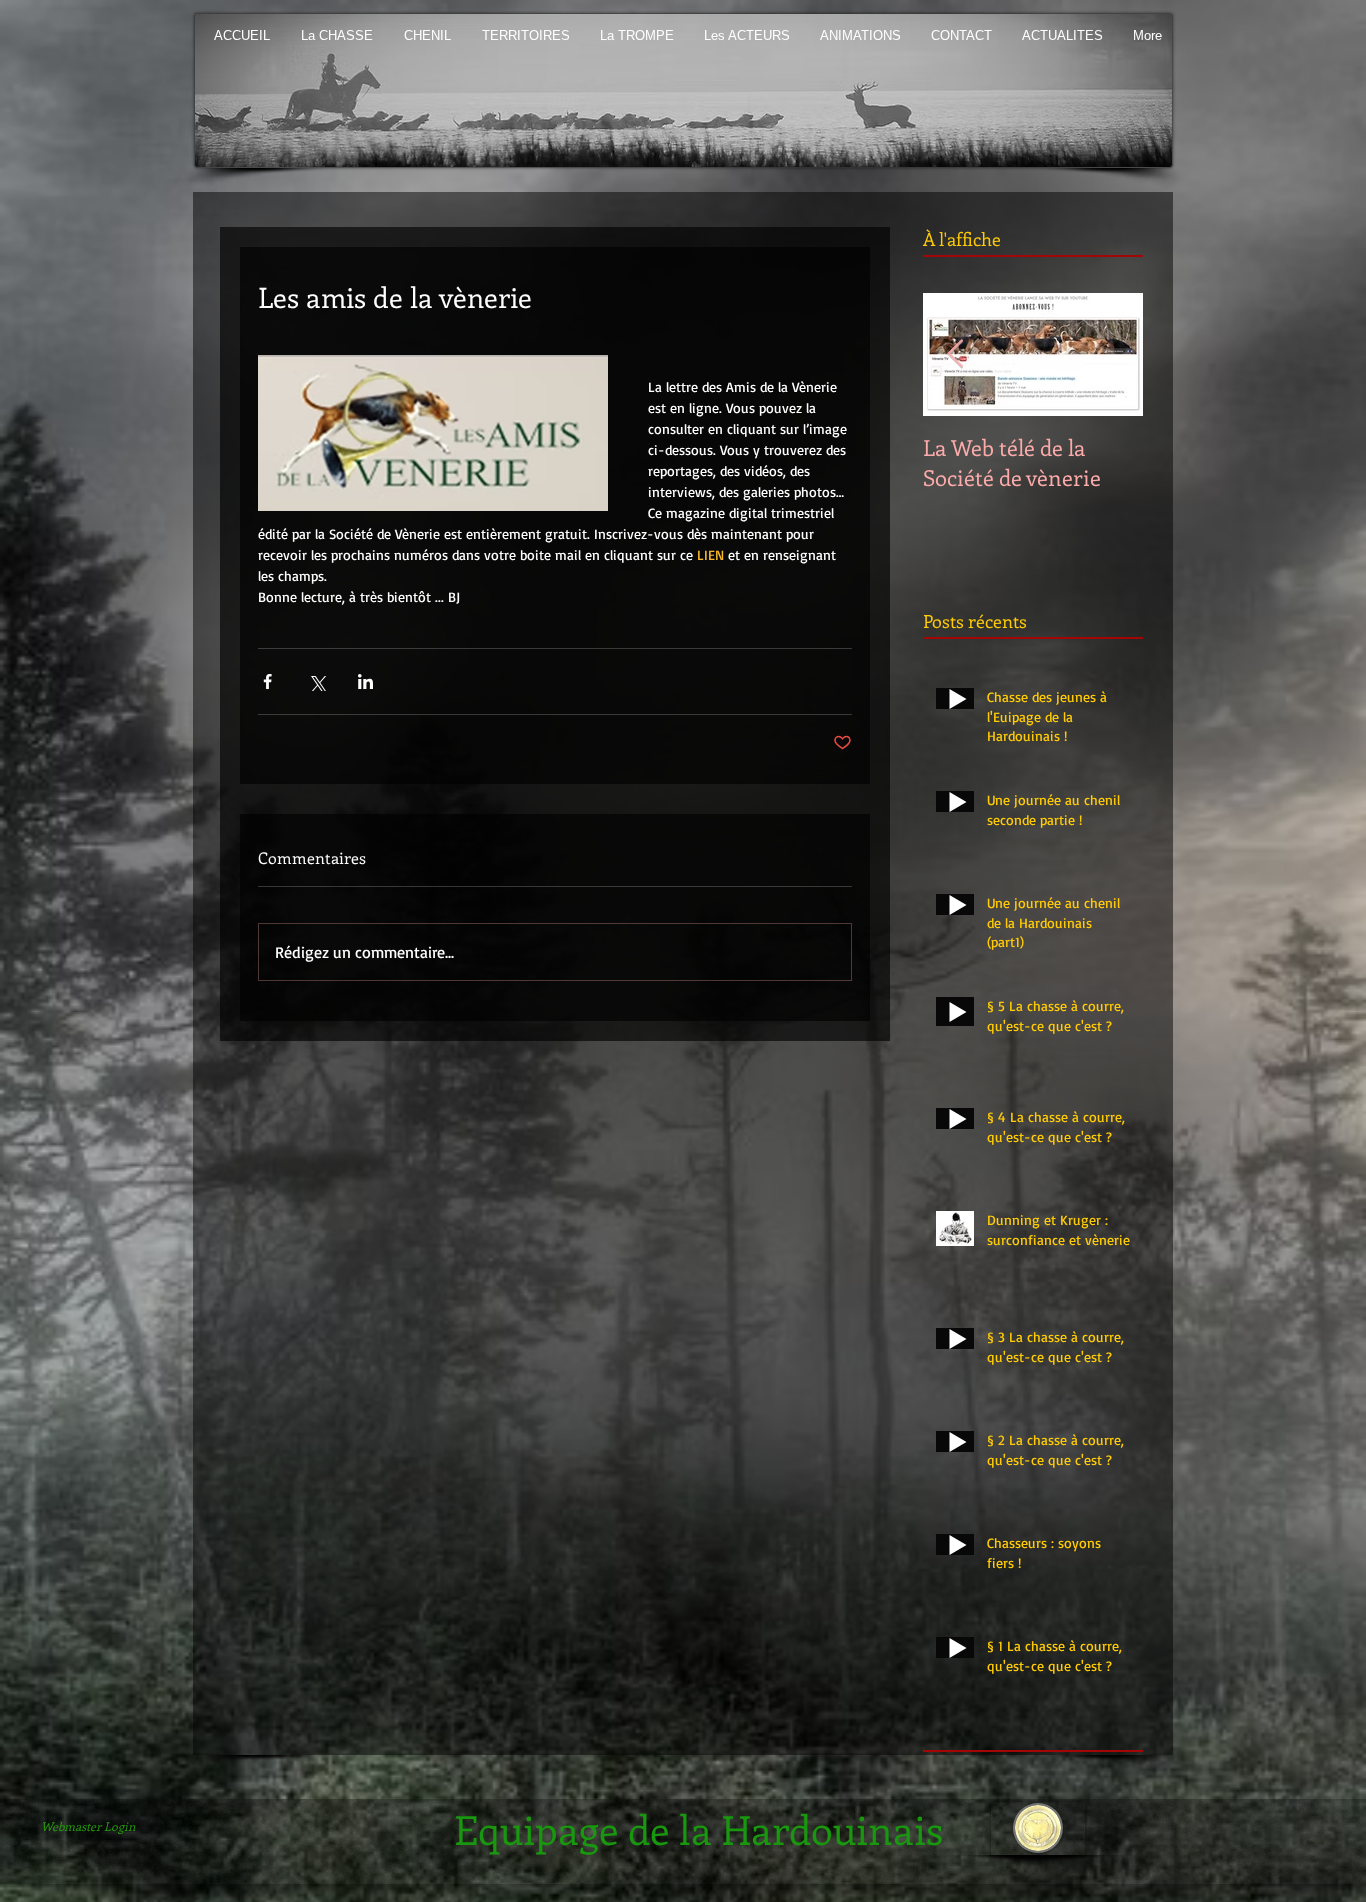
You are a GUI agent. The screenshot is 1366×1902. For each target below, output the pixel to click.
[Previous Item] (955, 354)
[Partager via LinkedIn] (365, 681)
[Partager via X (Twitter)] (316, 681)
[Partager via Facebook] (267, 681)
